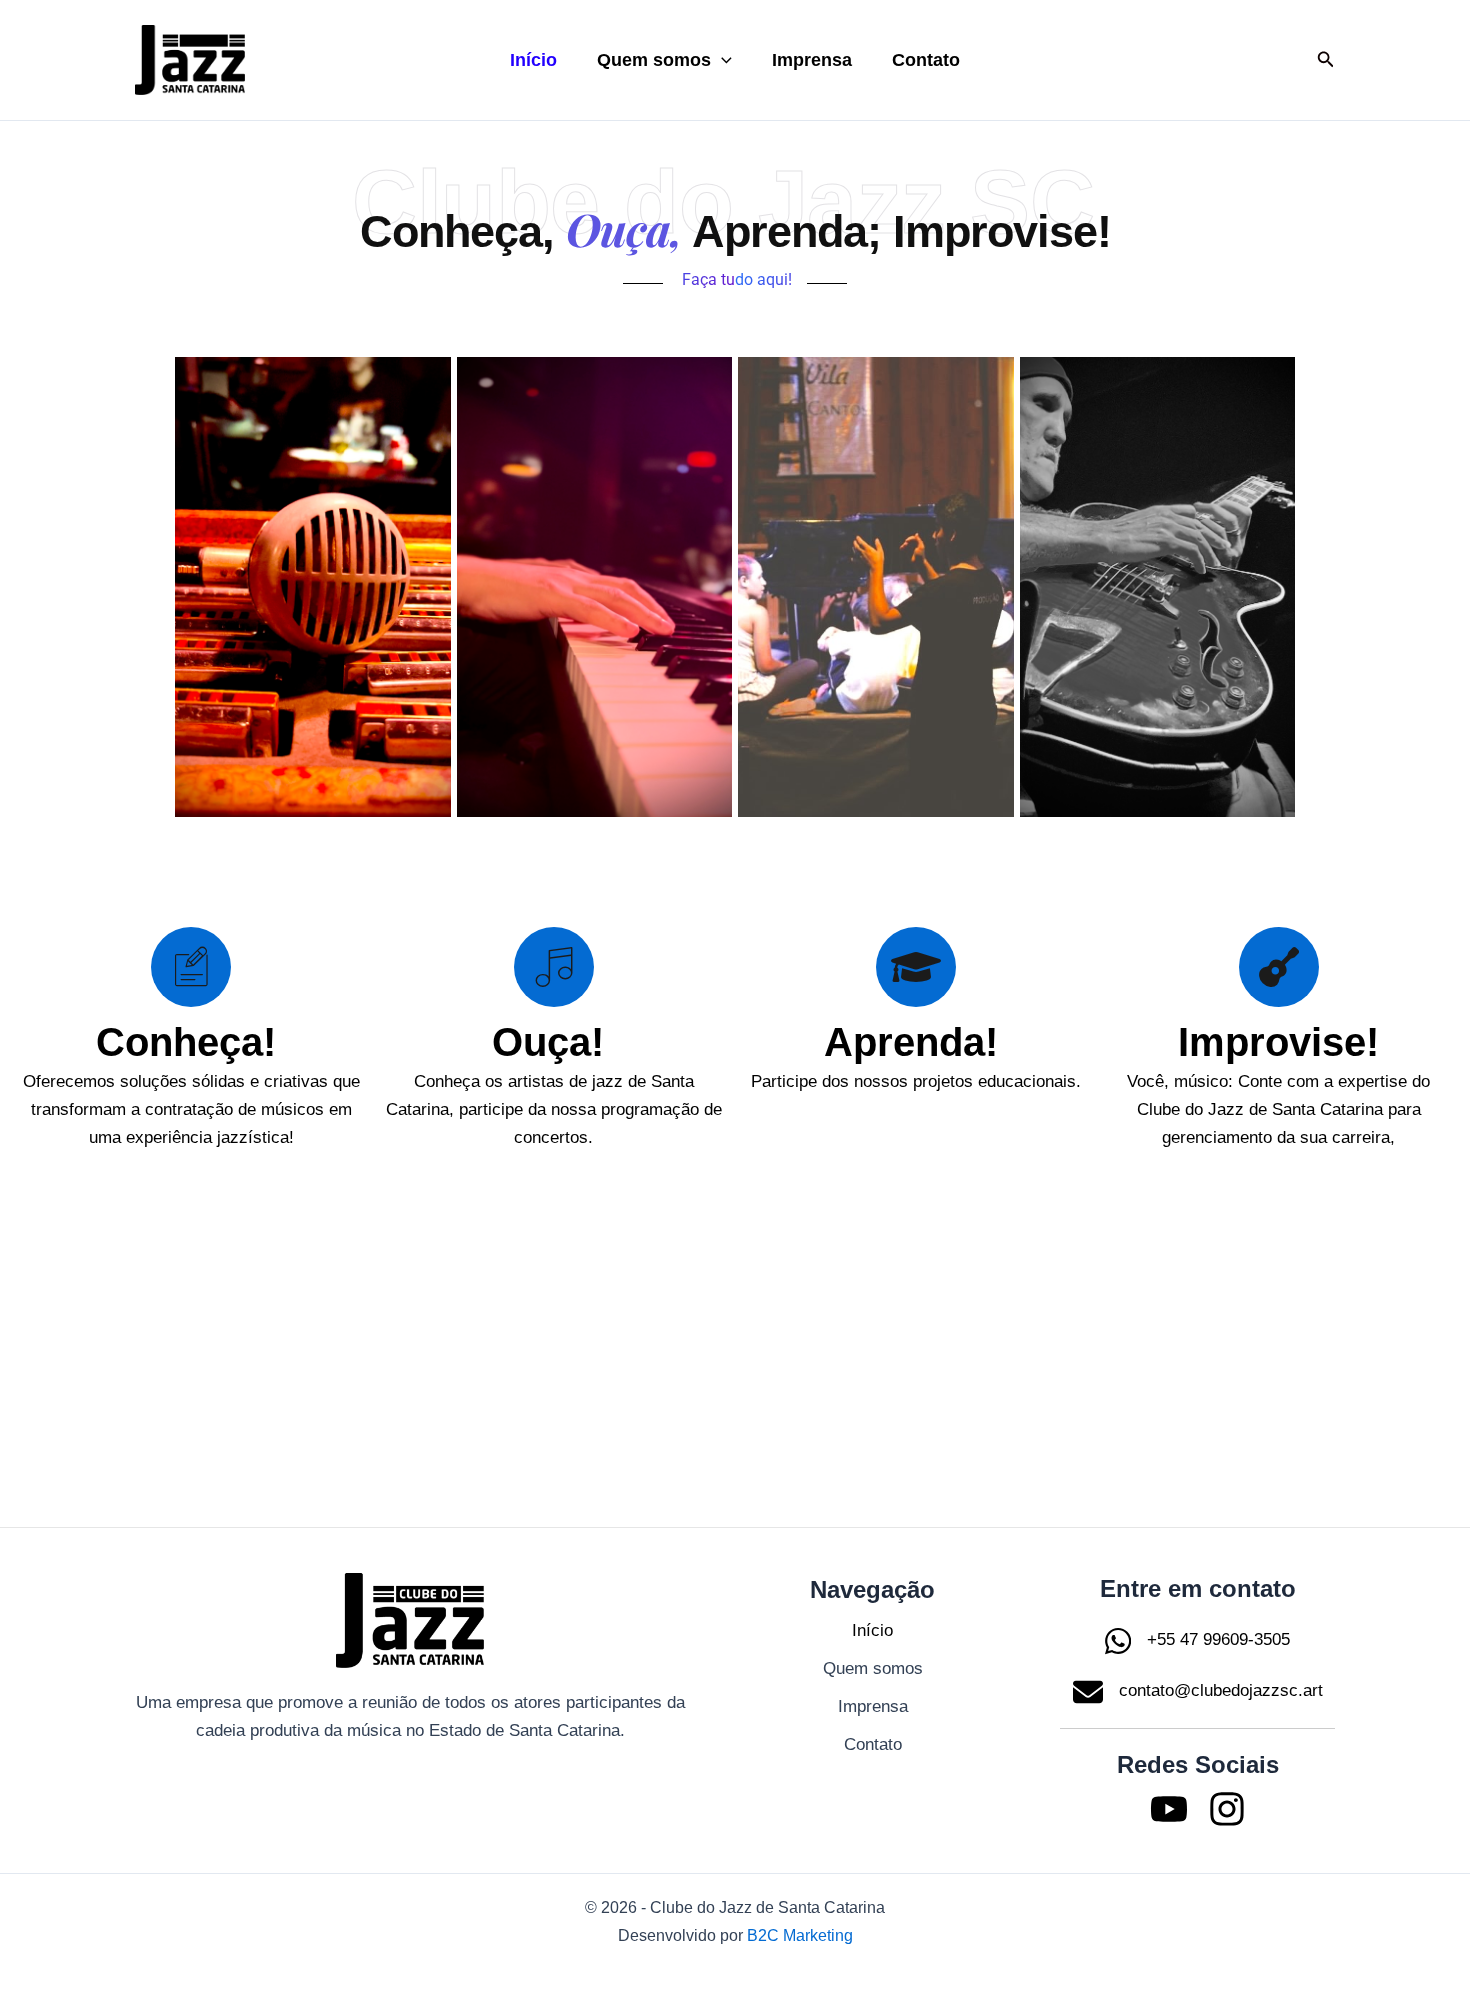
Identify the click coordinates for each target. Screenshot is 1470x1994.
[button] (721, 60)
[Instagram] (1227, 1809)
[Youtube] (1169, 1809)
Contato (926, 60)
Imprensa (812, 60)
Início (533, 60)
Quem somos (654, 60)
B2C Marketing (800, 1935)
